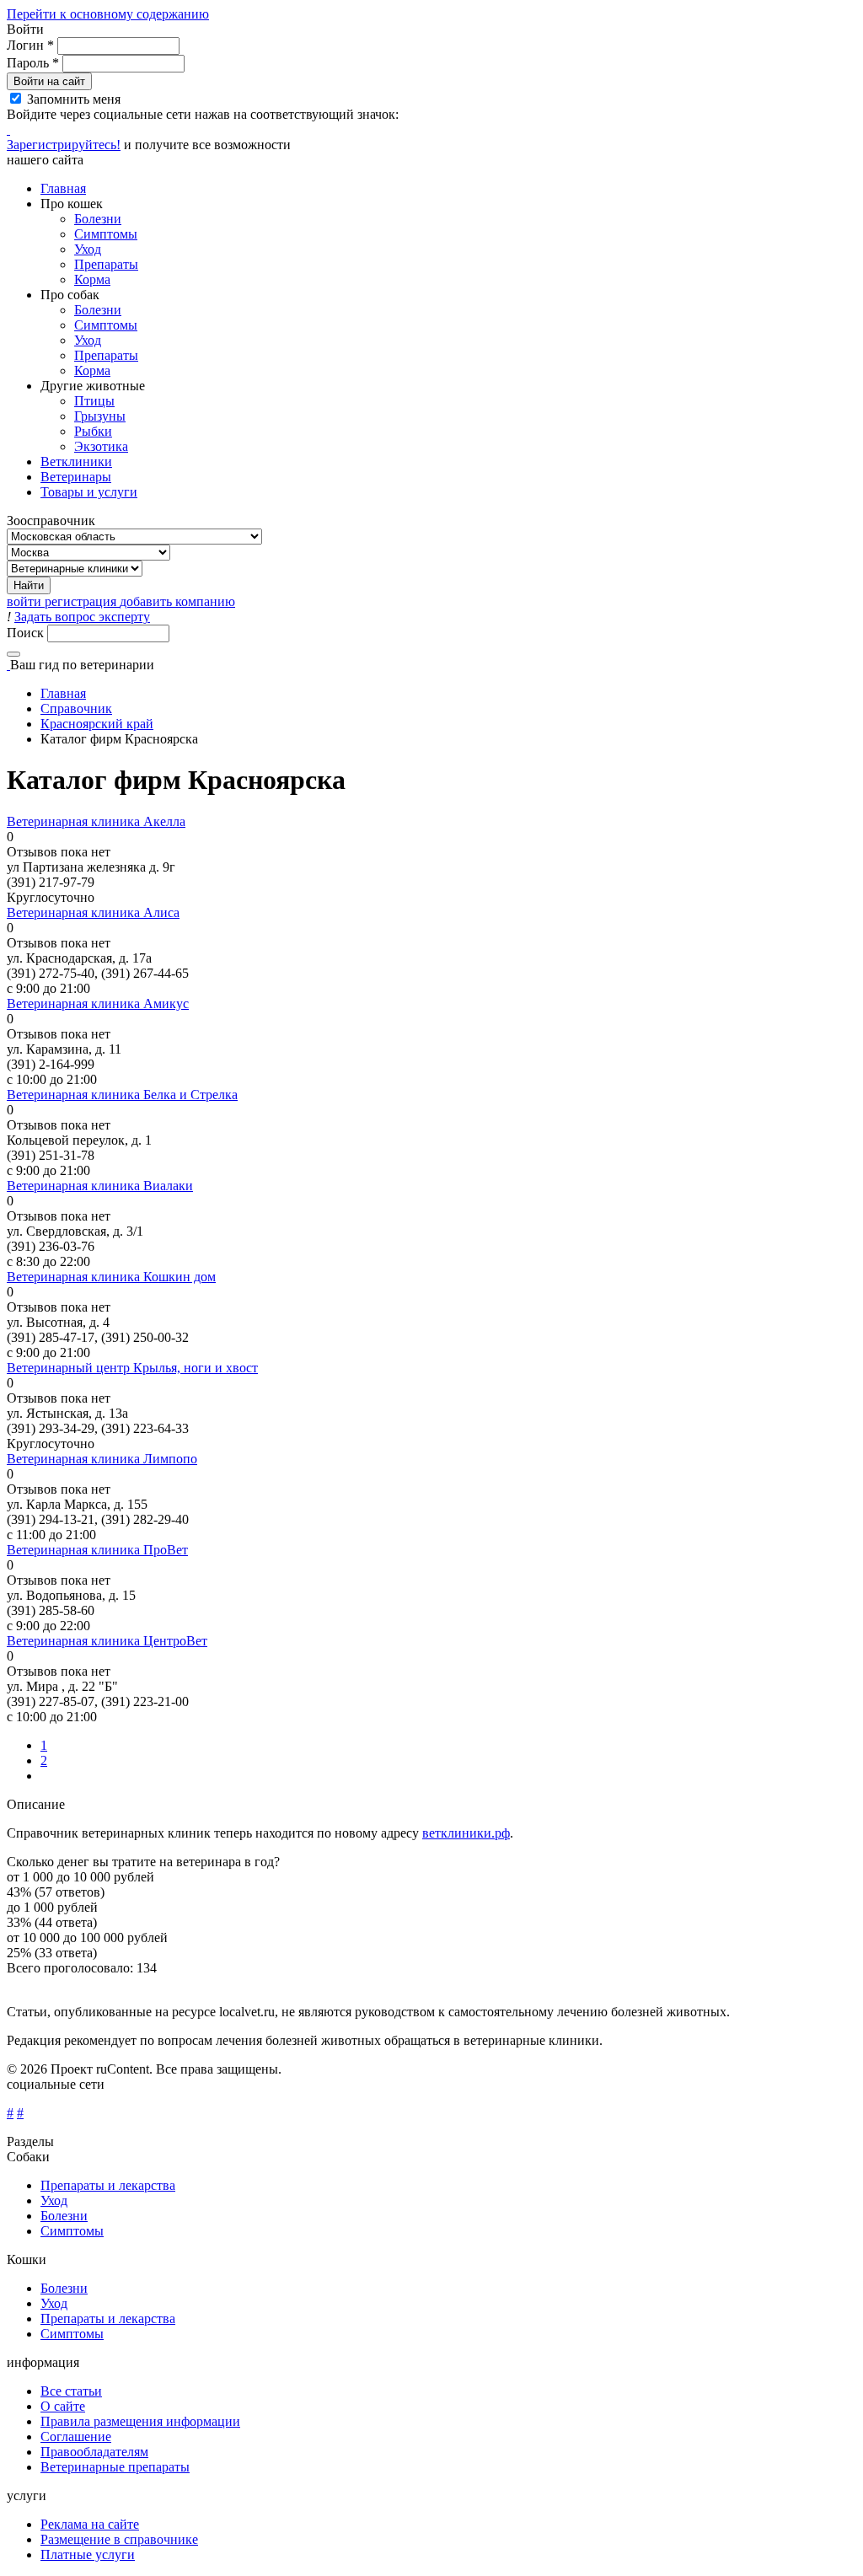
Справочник (76, 708)
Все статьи (71, 2391)
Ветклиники (76, 462)
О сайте (63, 2406)
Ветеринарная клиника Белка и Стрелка (122, 1095)
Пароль (33, 63)
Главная (63, 188)
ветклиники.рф (466, 1833)
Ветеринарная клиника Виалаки (100, 1186)
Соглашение (76, 2436)
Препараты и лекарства (108, 2185)
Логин (30, 45)
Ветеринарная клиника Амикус (98, 1004)
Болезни (98, 219)
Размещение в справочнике (119, 2539)
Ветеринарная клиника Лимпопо (102, 1459)
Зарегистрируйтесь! (64, 145)
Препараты (106, 264)
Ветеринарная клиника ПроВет (97, 1550)
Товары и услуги (89, 492)
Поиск (27, 633)
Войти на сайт (49, 81)
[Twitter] (8, 129)
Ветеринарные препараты (115, 2467)
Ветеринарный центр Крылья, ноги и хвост (132, 1368)
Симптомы (106, 234)
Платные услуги (88, 2555)
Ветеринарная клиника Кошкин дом (111, 1277)
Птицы (94, 401)
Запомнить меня (74, 99)
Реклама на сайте (90, 2524)
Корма (92, 279)
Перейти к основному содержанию (108, 14)
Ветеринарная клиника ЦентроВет (107, 1641)
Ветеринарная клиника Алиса (93, 912)
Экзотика (101, 446)
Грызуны (100, 416)
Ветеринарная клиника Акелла (96, 821)
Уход (88, 249)
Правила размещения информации (140, 2421)
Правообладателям (94, 2452)
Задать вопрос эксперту (82, 617)
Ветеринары (76, 477)
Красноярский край (97, 724)
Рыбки (93, 431)
